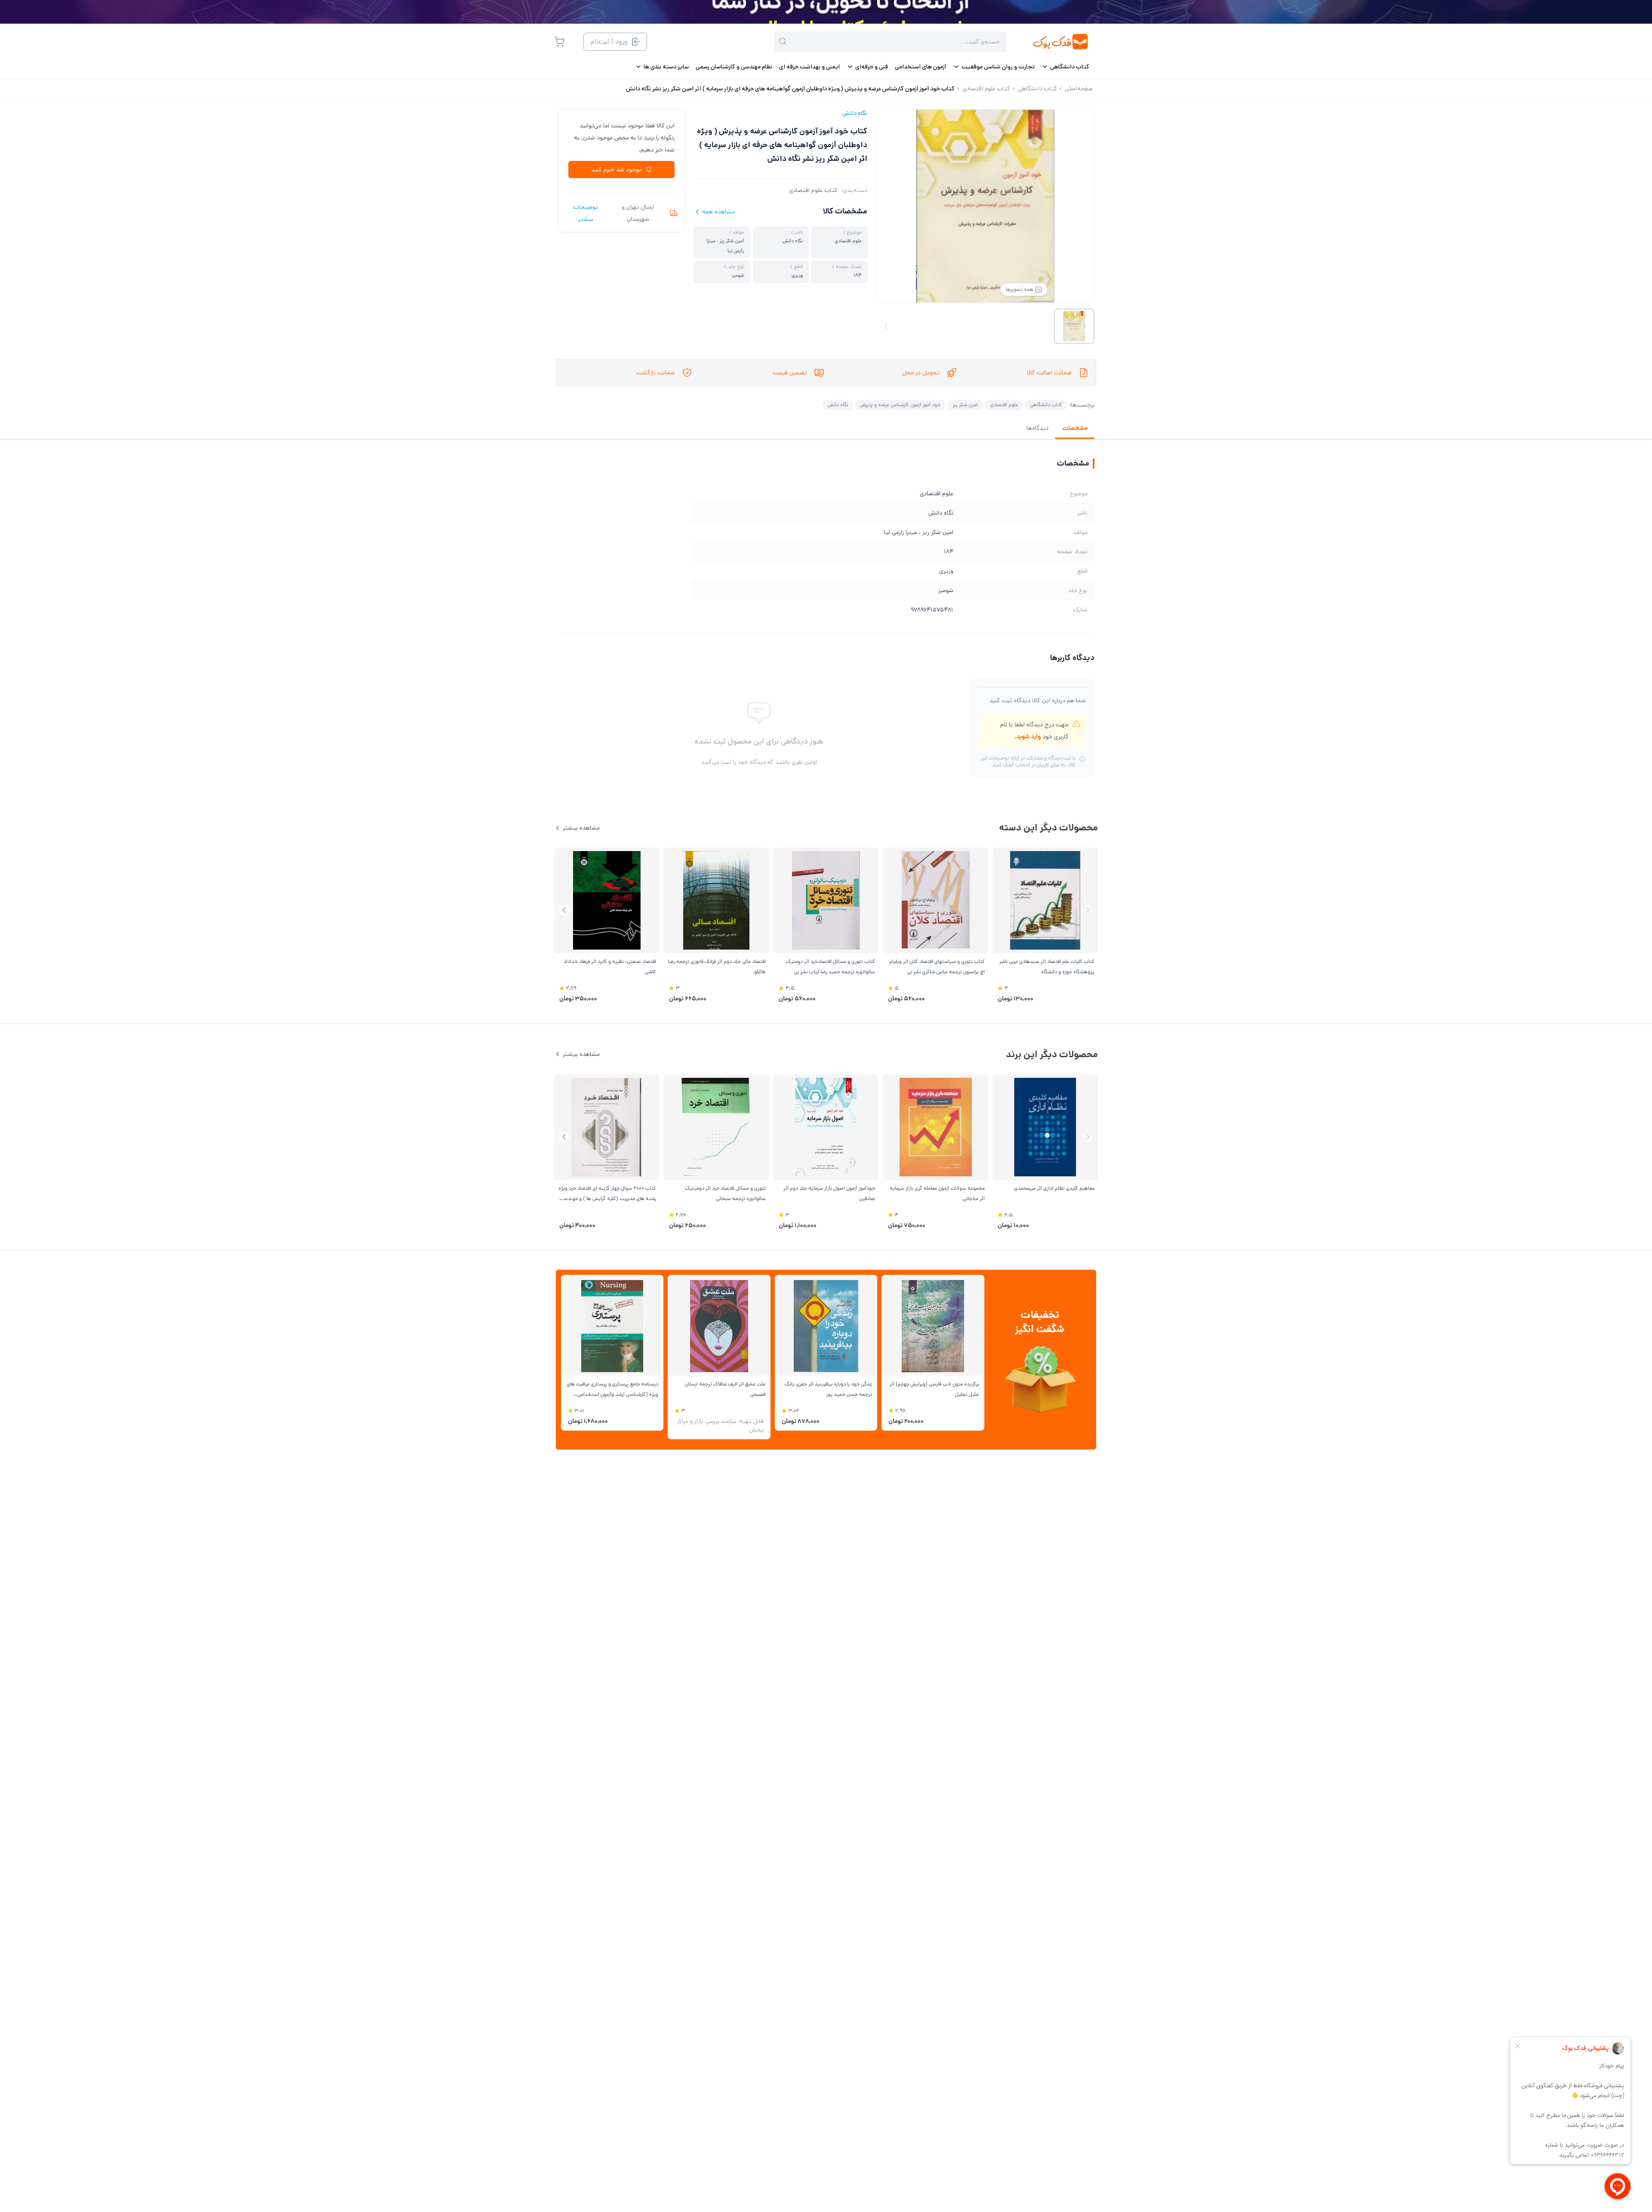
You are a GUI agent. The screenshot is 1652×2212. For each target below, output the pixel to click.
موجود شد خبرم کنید (616, 170)
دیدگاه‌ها (1037, 428)
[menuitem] (1065, 67)
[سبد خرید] (559, 42)
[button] (564, 910)
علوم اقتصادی (1004, 405)
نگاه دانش (855, 113)
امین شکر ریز (965, 405)
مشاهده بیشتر (581, 828)
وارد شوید (1028, 737)
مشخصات (1075, 428)
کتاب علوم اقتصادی (813, 190)
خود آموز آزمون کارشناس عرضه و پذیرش (900, 405)
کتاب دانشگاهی (1046, 405)
